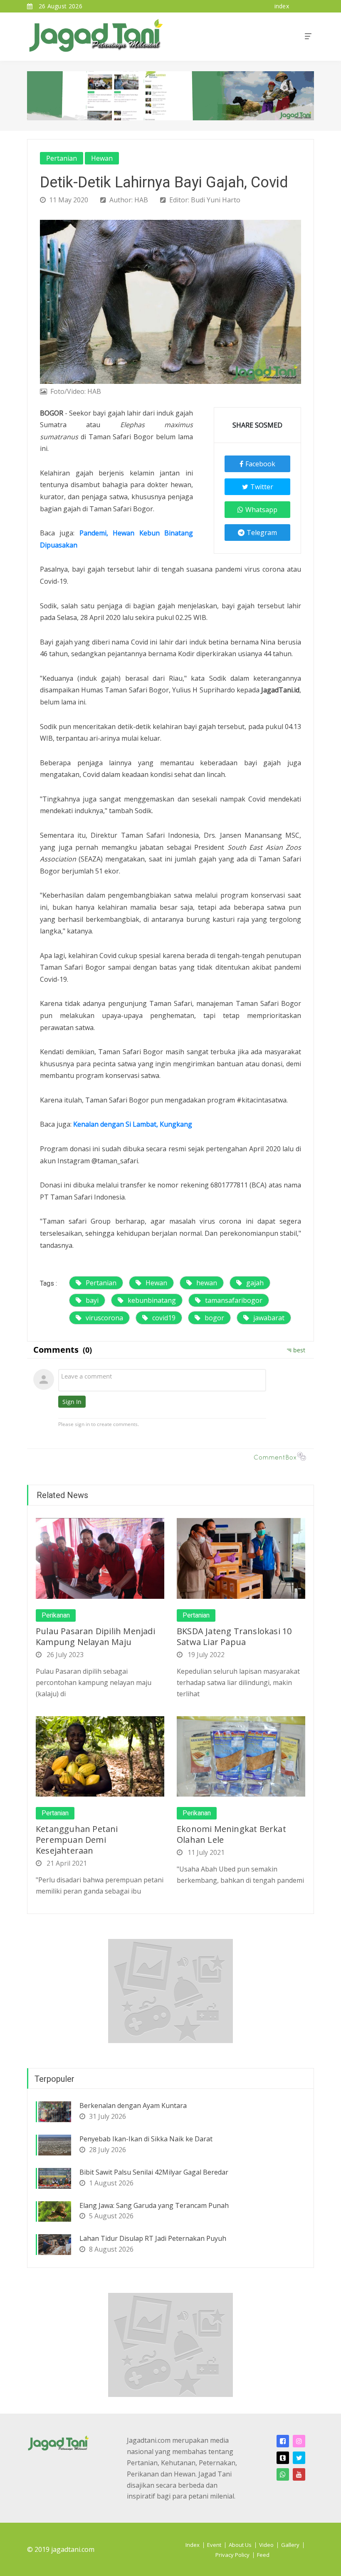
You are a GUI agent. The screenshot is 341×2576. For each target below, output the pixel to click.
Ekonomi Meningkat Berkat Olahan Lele (231, 1834)
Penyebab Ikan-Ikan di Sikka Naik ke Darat (146, 2139)
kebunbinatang (152, 1300)
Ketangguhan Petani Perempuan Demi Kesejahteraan (77, 1840)
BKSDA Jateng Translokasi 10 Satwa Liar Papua (234, 1636)
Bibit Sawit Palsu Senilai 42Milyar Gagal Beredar (154, 2172)
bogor (214, 1318)
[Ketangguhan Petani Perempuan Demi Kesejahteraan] (100, 1756)
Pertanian (62, 158)
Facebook (260, 464)
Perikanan (56, 1615)
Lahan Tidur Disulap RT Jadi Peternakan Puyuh (153, 2238)
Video (266, 2545)
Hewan (102, 158)
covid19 (164, 1318)
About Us (240, 2545)
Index (193, 2545)
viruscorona (104, 1318)
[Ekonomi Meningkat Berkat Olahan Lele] (241, 1756)
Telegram (262, 533)
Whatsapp (261, 510)
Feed (263, 2555)
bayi (92, 1300)
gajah (255, 1283)
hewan (207, 1283)
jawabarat (269, 1318)
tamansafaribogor (234, 1300)
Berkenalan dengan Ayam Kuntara (133, 2106)
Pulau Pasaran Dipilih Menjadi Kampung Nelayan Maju (95, 1636)
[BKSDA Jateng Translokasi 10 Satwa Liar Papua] (241, 1558)
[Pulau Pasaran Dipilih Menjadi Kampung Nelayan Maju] (100, 1558)
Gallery (290, 2545)
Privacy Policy (232, 2555)
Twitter (262, 487)
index (282, 6)
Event (214, 2545)
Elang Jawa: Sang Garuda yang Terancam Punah (154, 2205)
